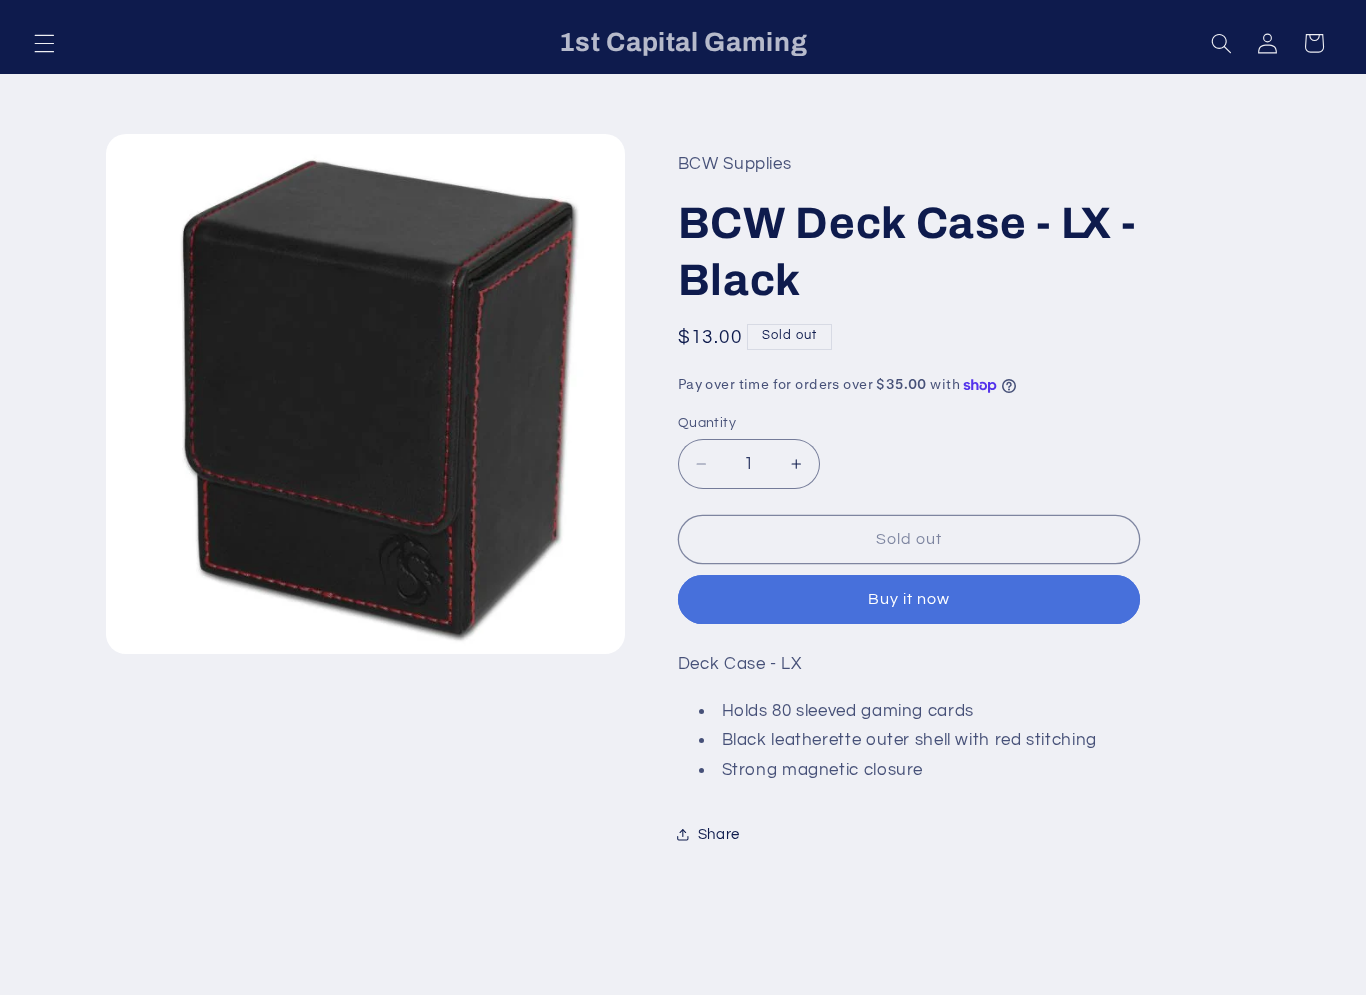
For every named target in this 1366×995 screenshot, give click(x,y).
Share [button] (719, 834)
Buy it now (909, 599)
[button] (44, 43)
